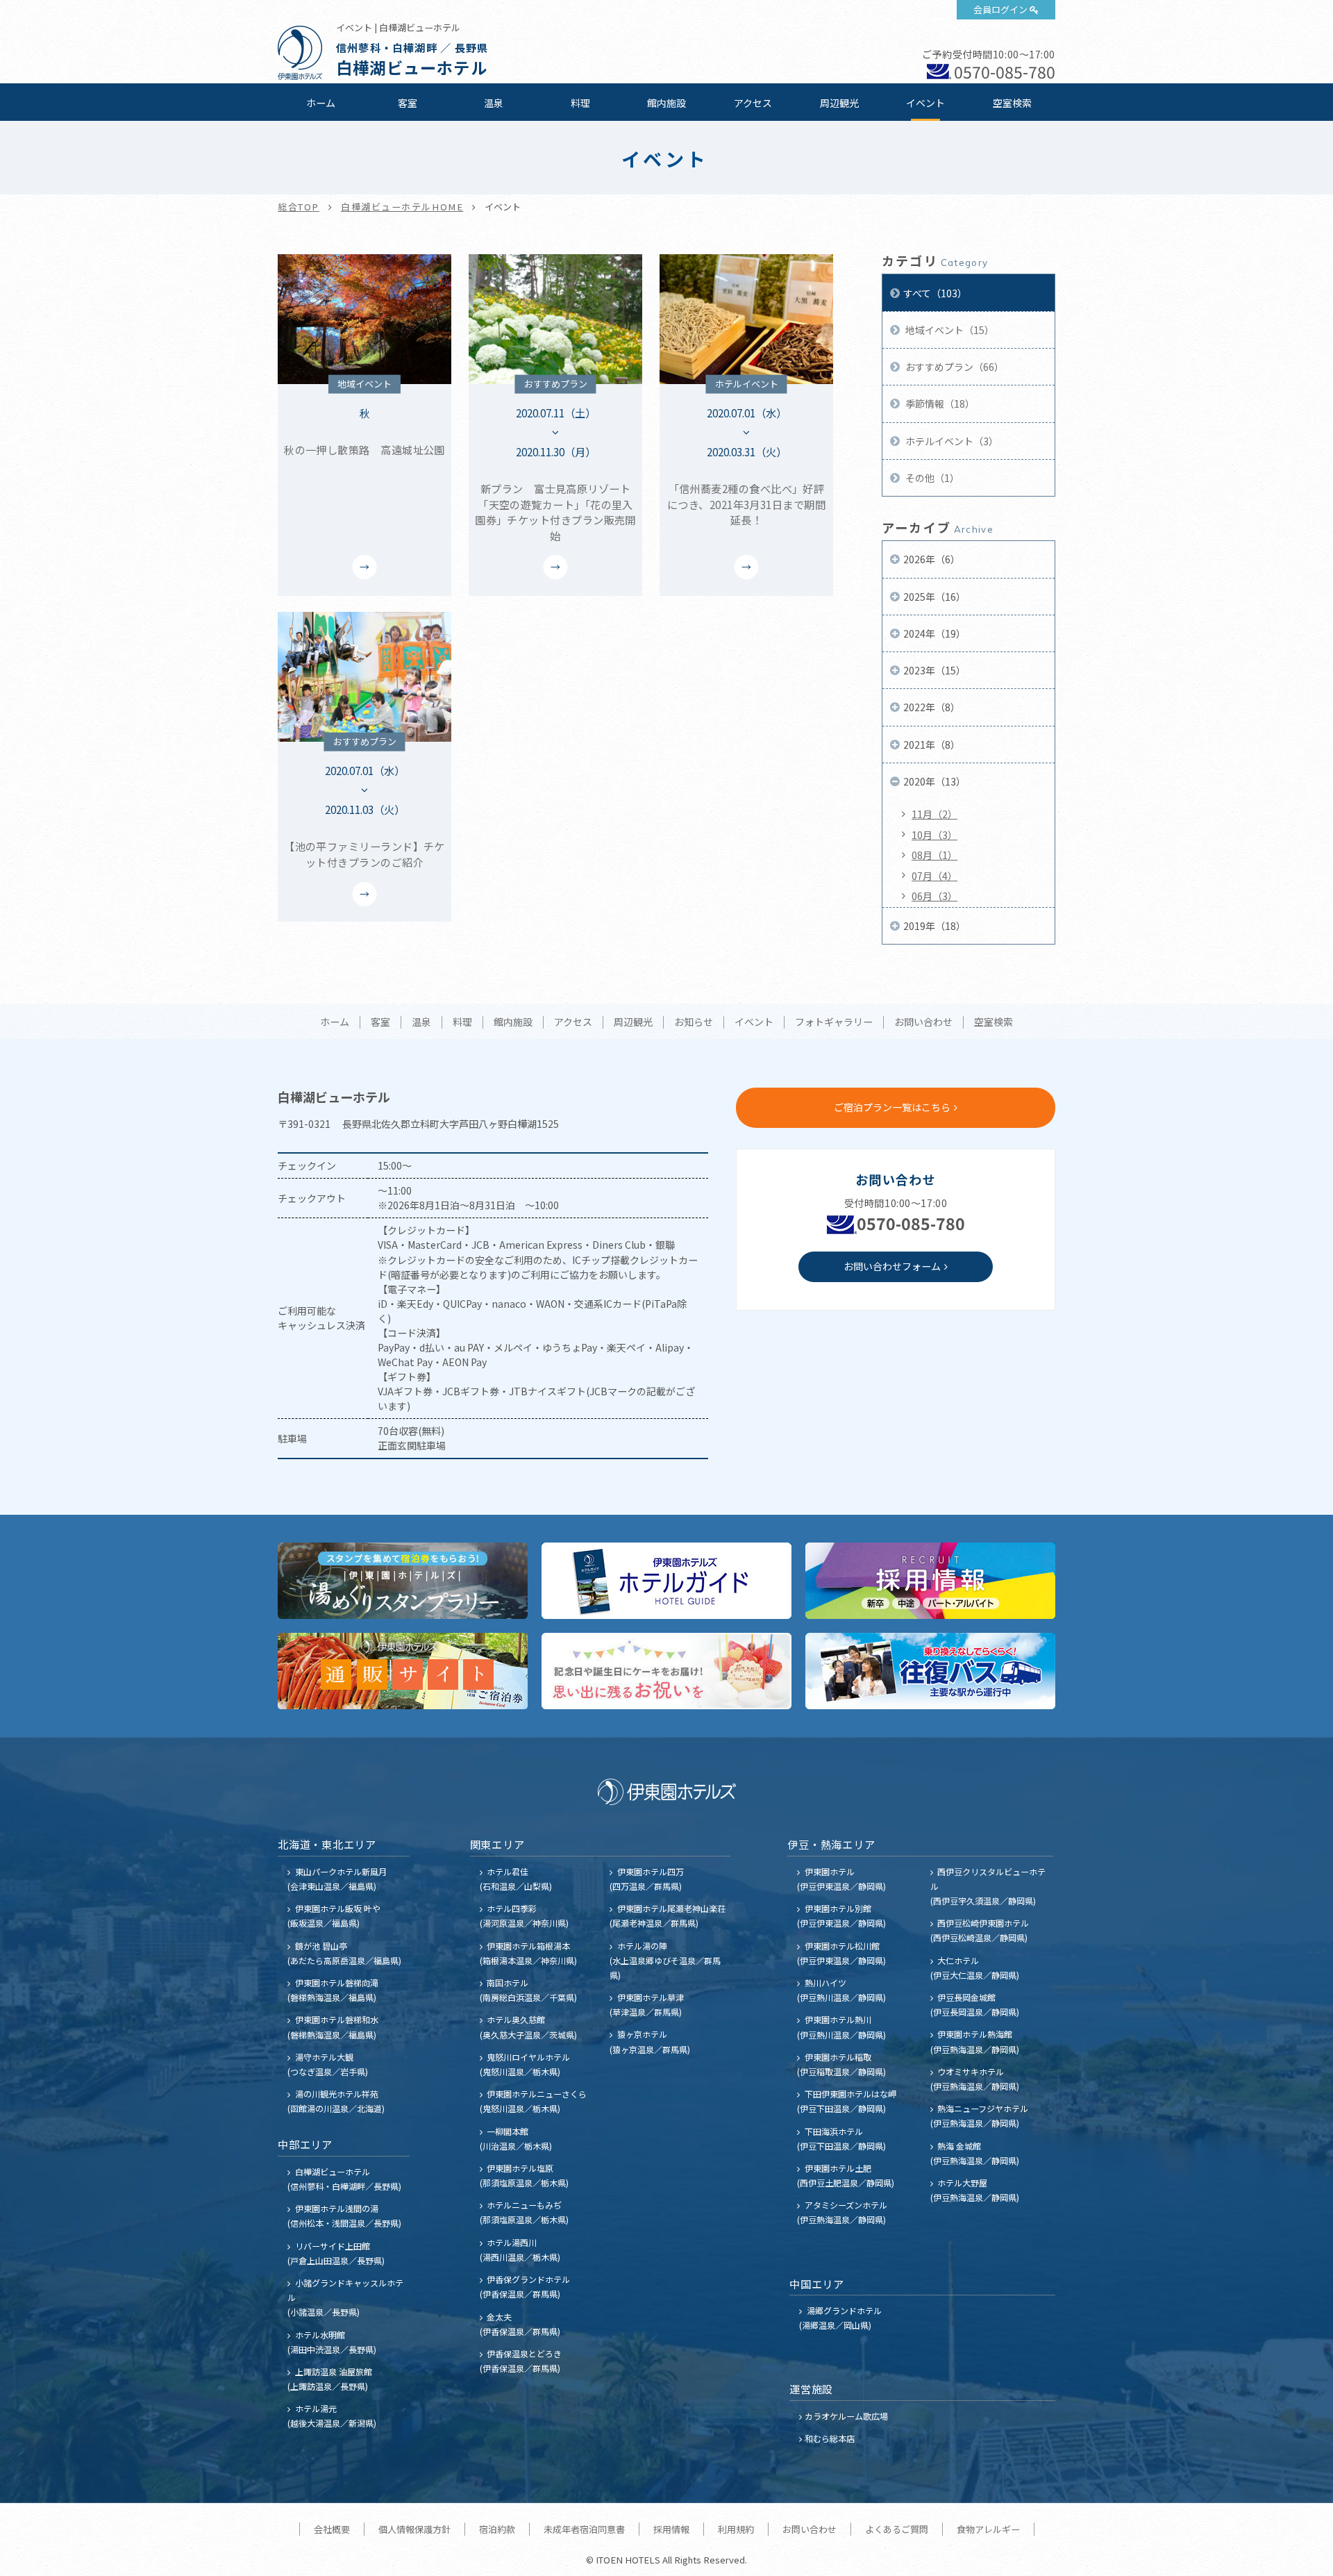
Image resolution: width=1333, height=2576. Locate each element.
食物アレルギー (988, 2529)
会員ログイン (1000, 9)
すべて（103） (935, 293)
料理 (580, 103)
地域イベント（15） (949, 330)
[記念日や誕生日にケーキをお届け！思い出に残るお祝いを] (666, 1671)
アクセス (753, 103)
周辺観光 (839, 103)
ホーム (321, 103)
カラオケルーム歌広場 (846, 2416)
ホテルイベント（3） (951, 441)
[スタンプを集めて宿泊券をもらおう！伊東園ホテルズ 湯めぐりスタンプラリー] (403, 1581)
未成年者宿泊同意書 (584, 2529)
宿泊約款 (497, 2529)
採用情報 (671, 2529)
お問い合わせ (923, 1022)
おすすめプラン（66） (954, 367)
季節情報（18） (939, 404)
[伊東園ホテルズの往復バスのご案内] (930, 1671)
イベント (925, 103)
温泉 (494, 103)
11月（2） (934, 814)
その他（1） (931, 478)
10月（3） (934, 835)
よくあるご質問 (897, 2529)
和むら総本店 (830, 2438)
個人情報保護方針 (414, 2529)
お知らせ (694, 1022)
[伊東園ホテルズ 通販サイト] (403, 1671)
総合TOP (299, 207)
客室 (408, 103)
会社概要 (332, 2529)
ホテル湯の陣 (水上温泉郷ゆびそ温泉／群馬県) (665, 1960)
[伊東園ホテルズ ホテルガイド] (666, 1581)
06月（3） (934, 896)
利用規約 (736, 2529)
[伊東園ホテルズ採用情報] (930, 1581)
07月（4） (934, 876)
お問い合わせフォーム (892, 1266)
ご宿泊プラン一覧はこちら (892, 1107)
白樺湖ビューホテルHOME (402, 207)
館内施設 (666, 103)
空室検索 (1012, 103)
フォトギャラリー (834, 1022)
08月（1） (934, 855)
